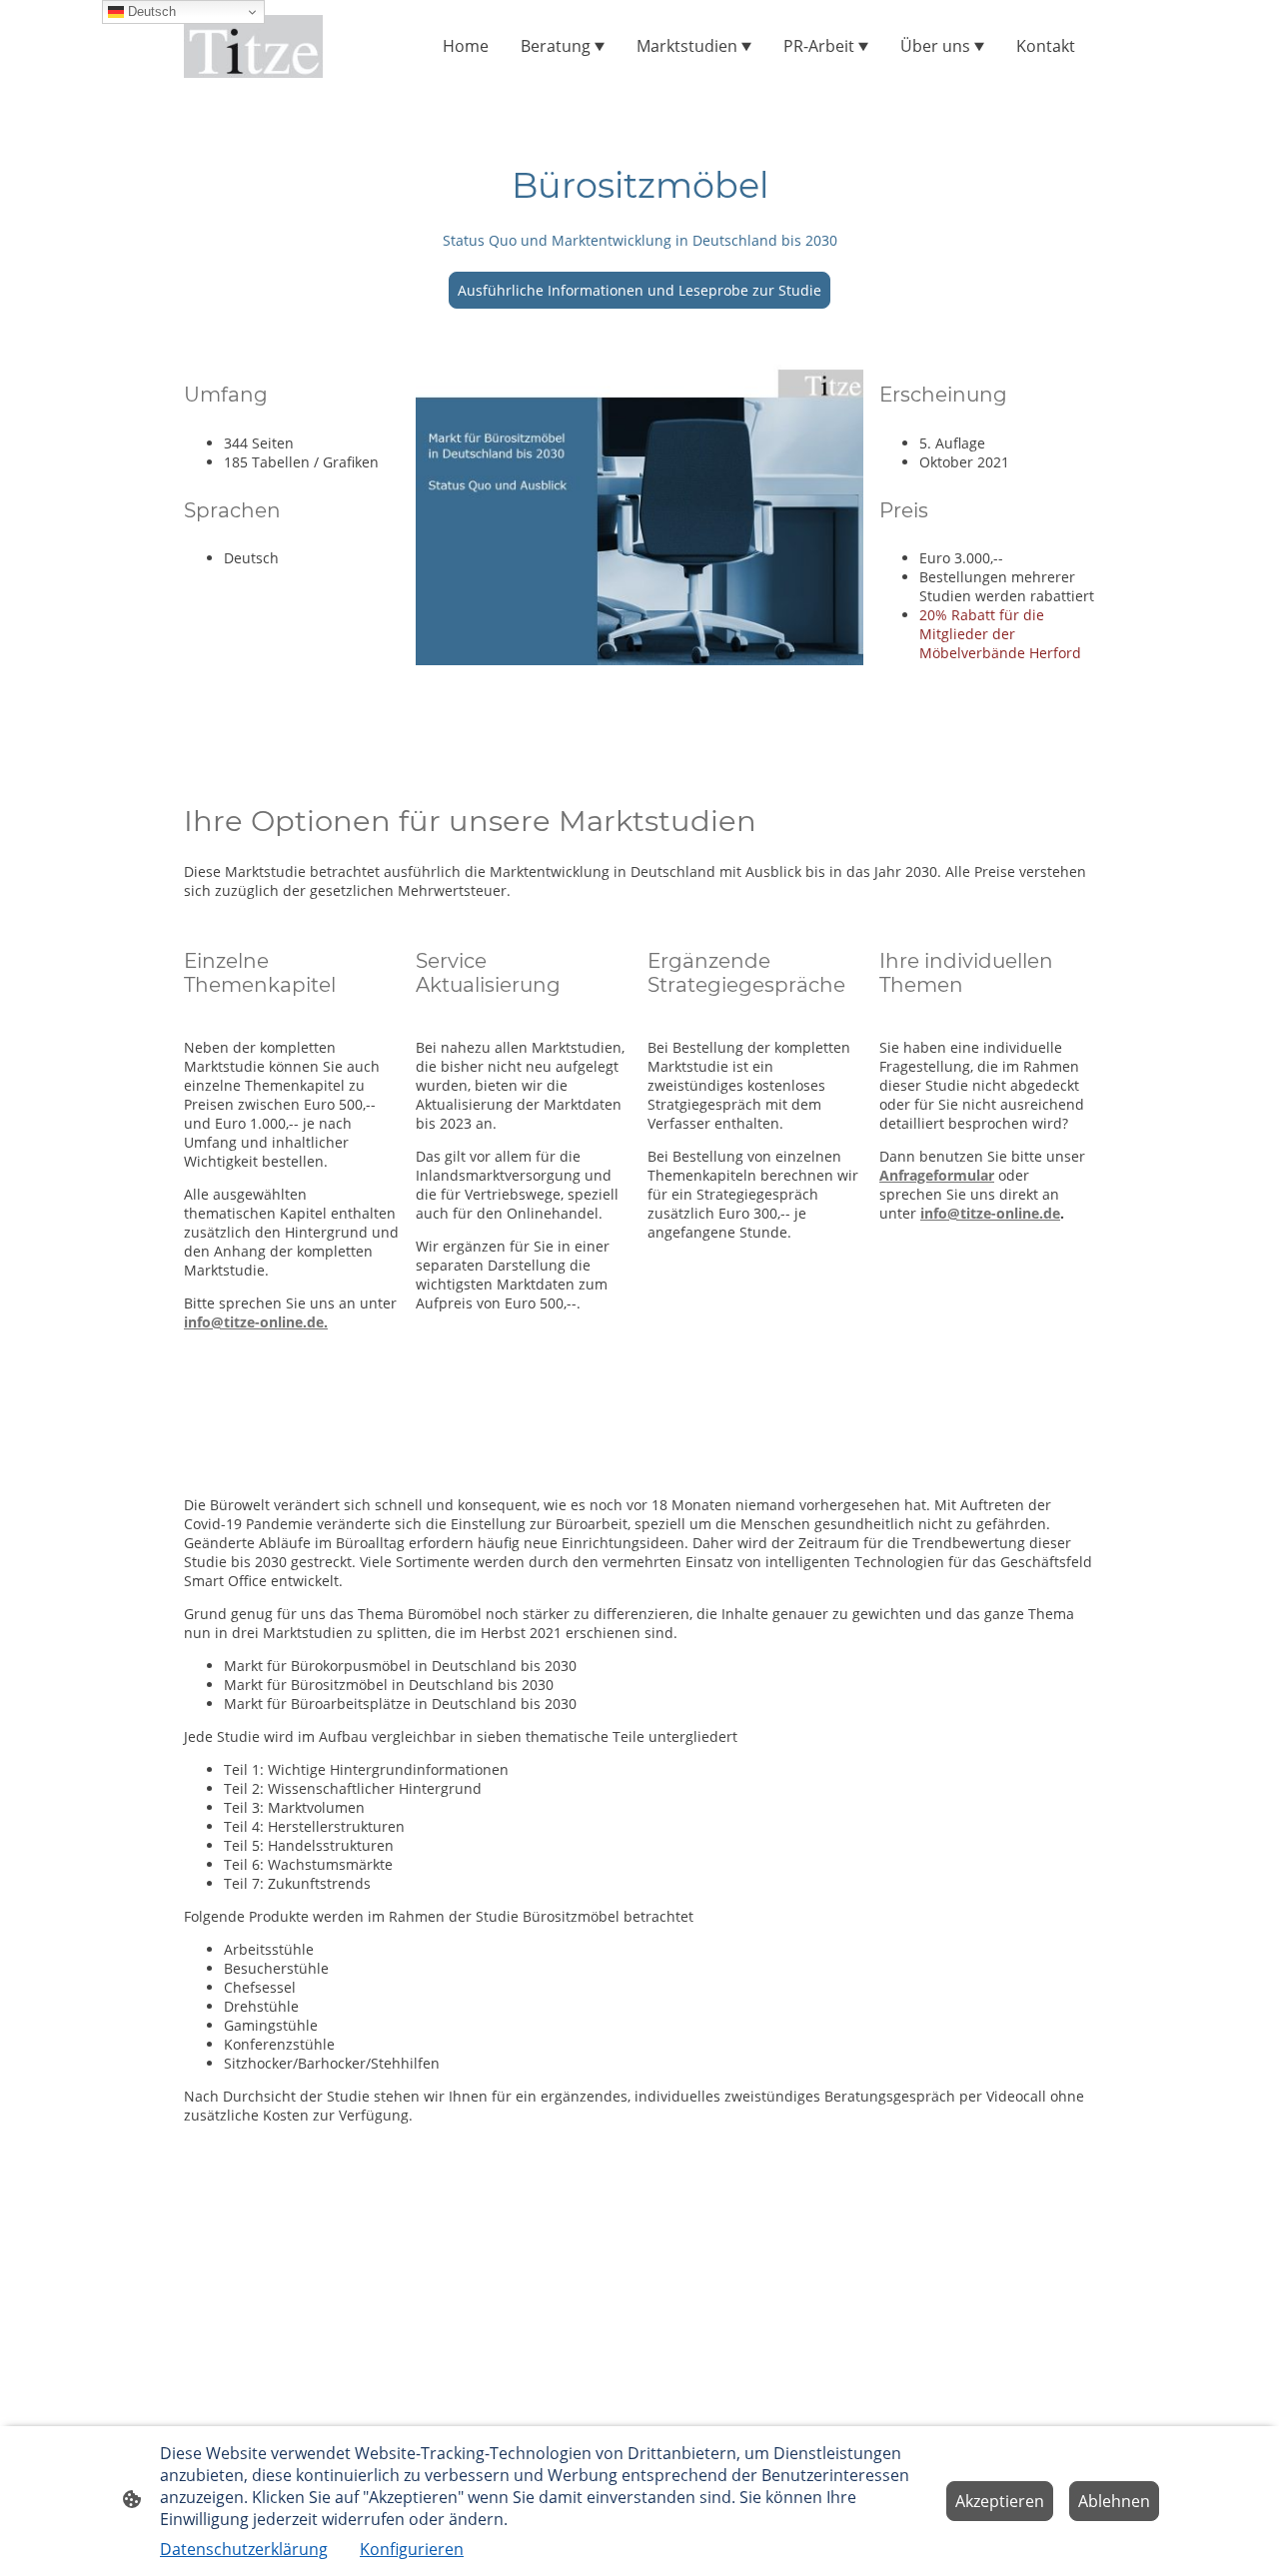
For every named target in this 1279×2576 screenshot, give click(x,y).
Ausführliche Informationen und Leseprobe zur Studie (639, 290)
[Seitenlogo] (253, 46)
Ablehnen (1114, 2501)
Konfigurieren (412, 2549)
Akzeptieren (1000, 2501)
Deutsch (150, 11)
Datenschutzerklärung (244, 2549)
